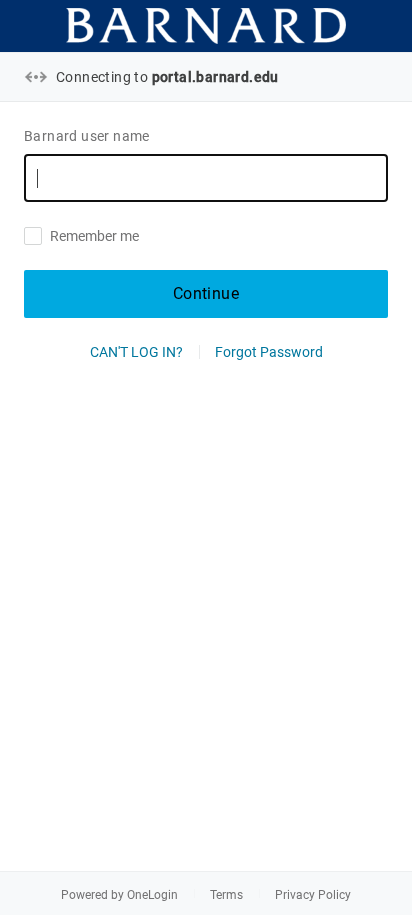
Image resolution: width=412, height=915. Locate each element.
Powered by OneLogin (119, 895)
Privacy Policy (313, 895)
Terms (226, 895)
